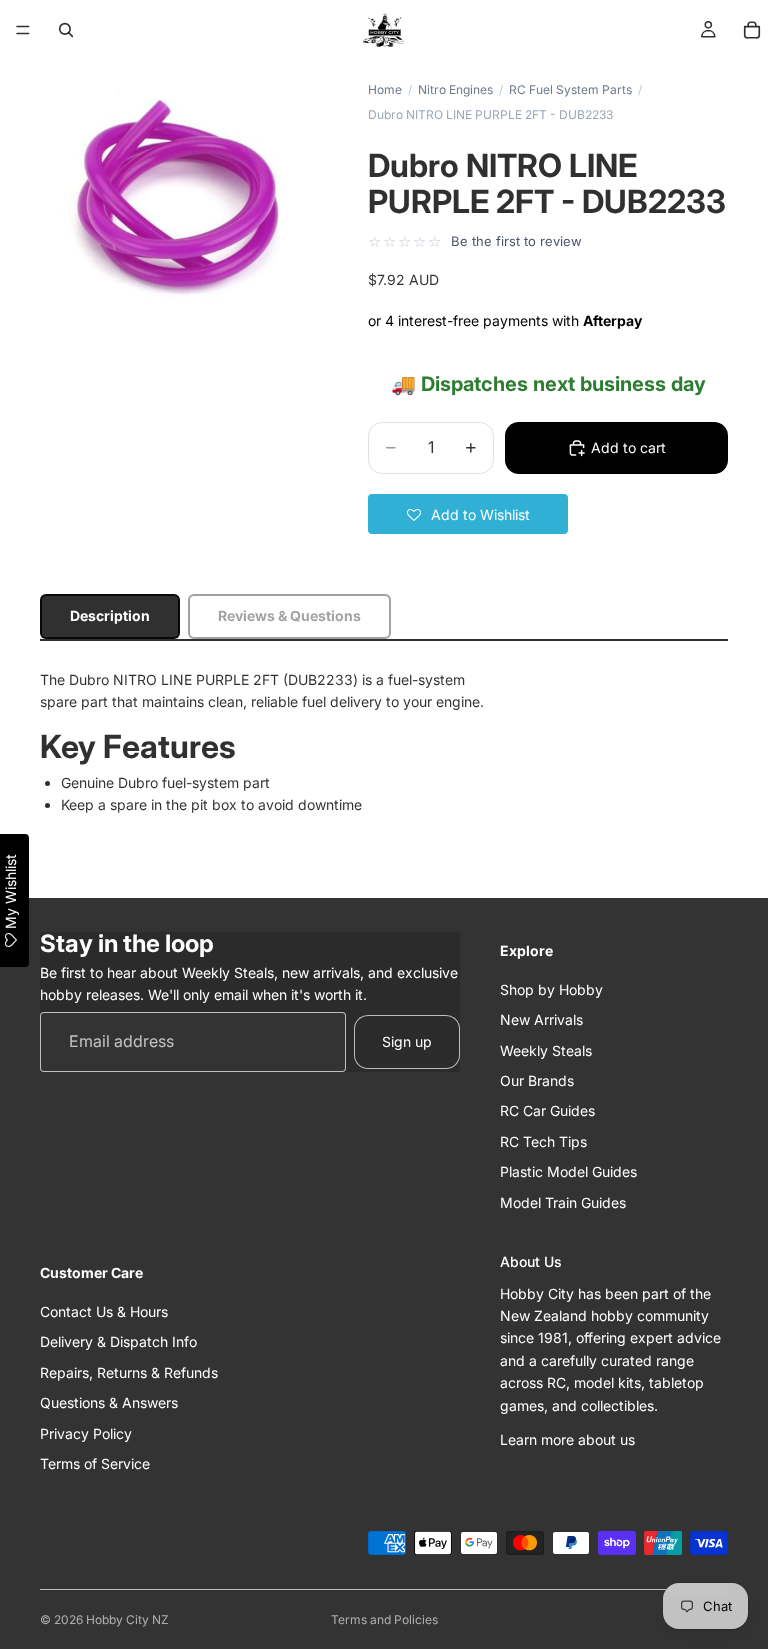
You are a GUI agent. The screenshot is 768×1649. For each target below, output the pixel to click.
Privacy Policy (86, 1432)
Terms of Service (95, 1463)
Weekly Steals (546, 1049)
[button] (468, 514)
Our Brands (537, 1080)
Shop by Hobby (551, 989)
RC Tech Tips (543, 1141)
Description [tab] (110, 615)
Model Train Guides (563, 1201)
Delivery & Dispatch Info (118, 1341)
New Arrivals (541, 1019)
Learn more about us (567, 1439)
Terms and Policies (384, 1619)
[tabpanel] (384, 743)
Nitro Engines (455, 89)
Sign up (407, 1041)
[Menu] (23, 30)
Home (385, 89)
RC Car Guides (547, 1110)
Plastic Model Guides (568, 1171)
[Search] (66, 30)
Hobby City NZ (127, 1619)
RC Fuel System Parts (570, 89)
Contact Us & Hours (104, 1311)
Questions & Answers (109, 1402)
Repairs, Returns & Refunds (129, 1372)
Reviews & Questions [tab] (289, 615)
